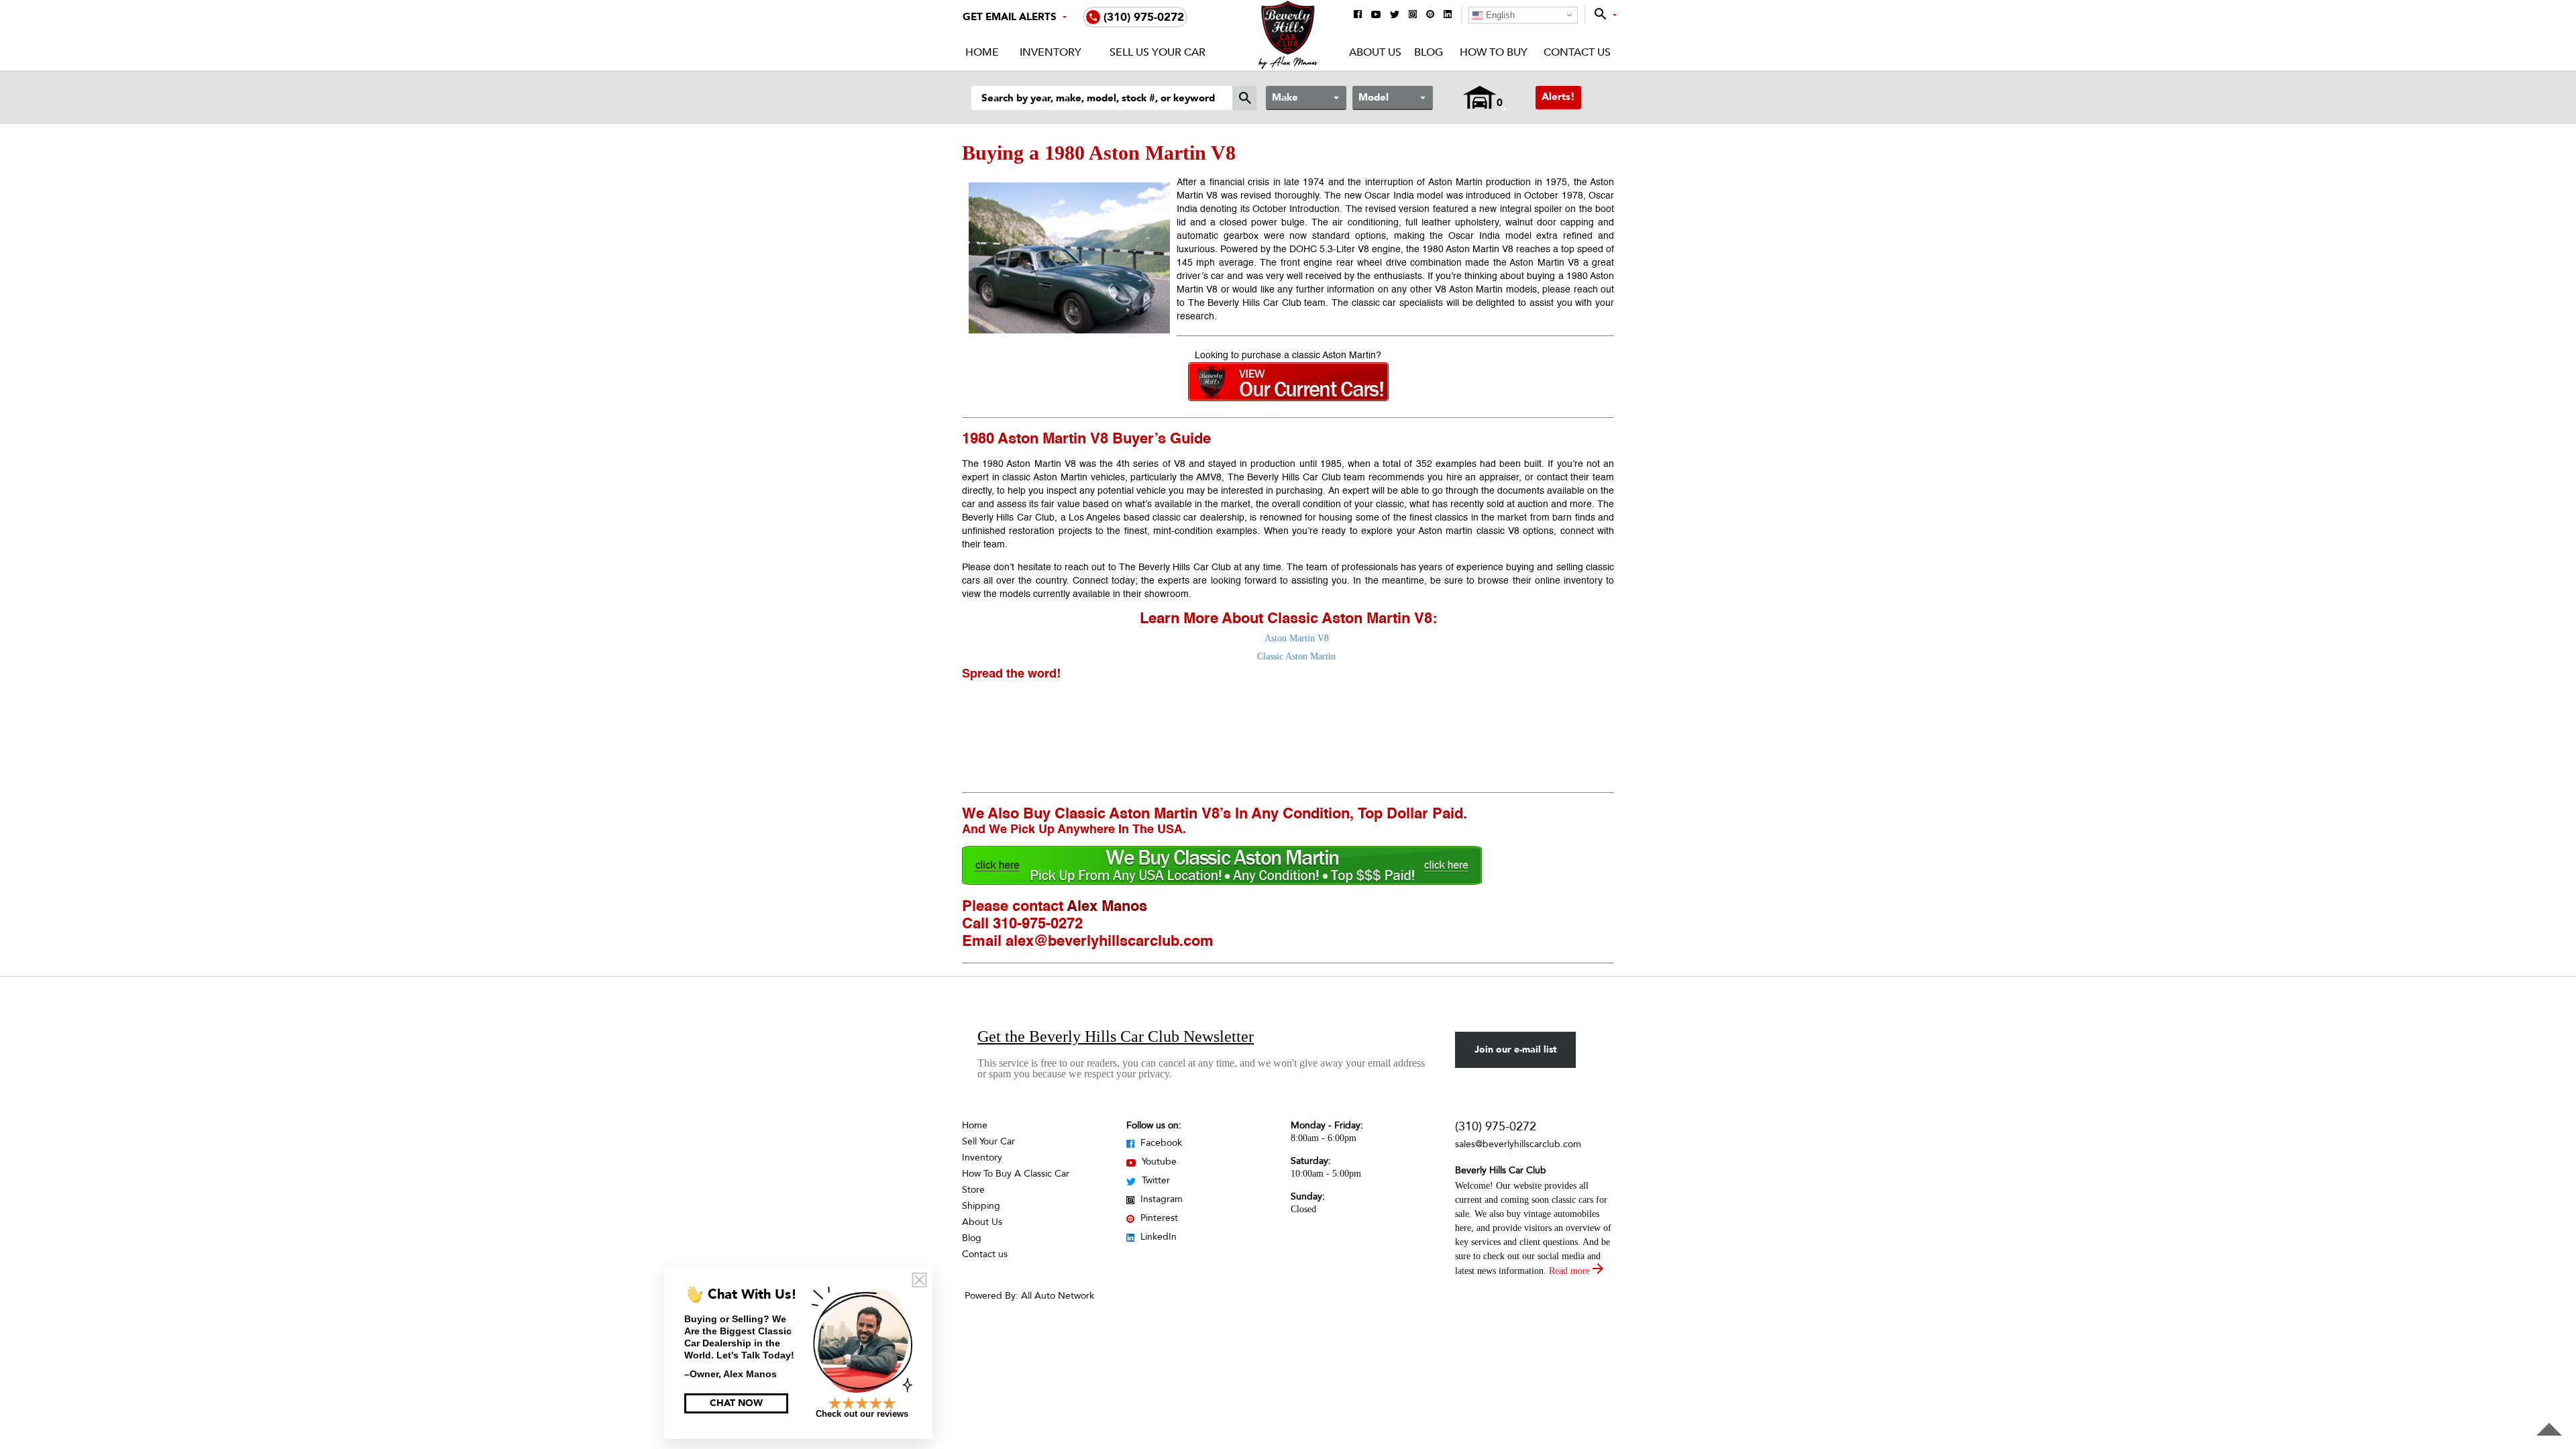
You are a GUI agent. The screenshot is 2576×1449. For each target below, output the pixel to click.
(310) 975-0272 (1496, 1127)
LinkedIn (1157, 1237)
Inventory (1051, 52)
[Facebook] (1358, 15)
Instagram (1160, 1199)
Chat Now (736, 1403)
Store (973, 1190)
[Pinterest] (1430, 15)
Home (982, 52)
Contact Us (1577, 52)
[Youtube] (1376, 15)
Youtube (1158, 1162)
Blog (1429, 52)
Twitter (1155, 1180)
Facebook (1160, 1143)
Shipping (981, 1206)
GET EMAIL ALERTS (1010, 17)
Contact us (985, 1254)
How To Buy (1493, 52)
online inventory (1569, 581)
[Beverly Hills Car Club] (1288, 66)
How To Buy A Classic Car (1016, 1174)
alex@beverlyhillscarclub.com (1110, 942)
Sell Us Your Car (1158, 52)
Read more (1571, 1271)
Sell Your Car (988, 1141)
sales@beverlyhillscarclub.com (1518, 1144)
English (1499, 15)
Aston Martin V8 (1297, 638)
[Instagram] (1413, 15)
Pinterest (1158, 1218)
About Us (1375, 52)
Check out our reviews (862, 1414)
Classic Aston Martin (1296, 656)
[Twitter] (1395, 15)
